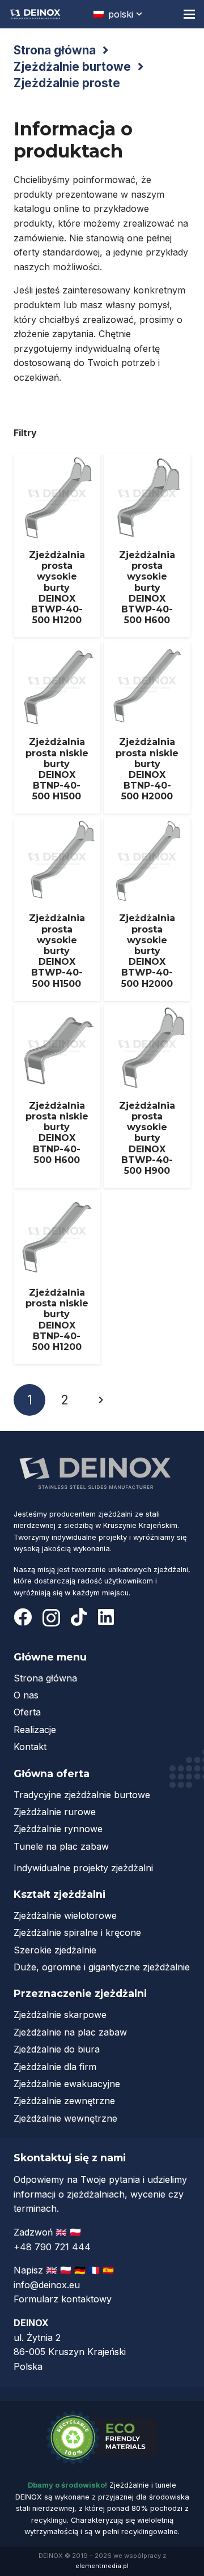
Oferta (27, 1712)
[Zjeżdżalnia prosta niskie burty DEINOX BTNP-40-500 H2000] (147, 728)
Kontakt (30, 1747)
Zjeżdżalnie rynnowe (58, 1829)
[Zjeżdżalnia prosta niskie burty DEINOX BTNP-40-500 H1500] (57, 728)
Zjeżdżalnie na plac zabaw (70, 2032)
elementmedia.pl (102, 2566)
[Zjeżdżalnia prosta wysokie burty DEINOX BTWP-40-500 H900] (147, 1096)
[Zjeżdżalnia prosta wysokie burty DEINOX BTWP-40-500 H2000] (147, 909)
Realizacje (35, 1730)
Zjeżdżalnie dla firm (55, 2067)
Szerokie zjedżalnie (55, 1950)
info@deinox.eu (47, 2285)
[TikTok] (79, 1617)
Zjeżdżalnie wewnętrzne (65, 2118)
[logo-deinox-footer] (96, 1472)
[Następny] (100, 1400)
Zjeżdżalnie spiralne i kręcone (77, 1932)
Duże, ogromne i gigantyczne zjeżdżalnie (102, 1967)
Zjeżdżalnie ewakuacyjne (67, 2084)
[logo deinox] (35, 14)
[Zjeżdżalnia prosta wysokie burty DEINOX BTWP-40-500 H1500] (57, 909)
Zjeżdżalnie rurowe (55, 1812)
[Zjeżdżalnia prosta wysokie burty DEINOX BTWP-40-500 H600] (147, 546)
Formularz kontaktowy (63, 2299)
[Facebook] (23, 1617)
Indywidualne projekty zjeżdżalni (83, 1868)
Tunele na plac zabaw (61, 1846)
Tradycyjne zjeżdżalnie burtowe (82, 1795)
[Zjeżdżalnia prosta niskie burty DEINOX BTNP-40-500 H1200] (57, 1278)
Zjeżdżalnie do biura (57, 2049)
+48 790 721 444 (54, 2247)
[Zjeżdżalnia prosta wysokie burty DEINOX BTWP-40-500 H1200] (57, 546)
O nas (26, 1695)
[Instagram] (51, 1618)
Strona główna (55, 50)
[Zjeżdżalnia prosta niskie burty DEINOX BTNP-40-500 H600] (57, 1096)
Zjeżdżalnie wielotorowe (65, 1915)
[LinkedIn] (106, 1617)
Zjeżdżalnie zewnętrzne (64, 2101)
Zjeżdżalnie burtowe (72, 67)
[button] (119, 14)
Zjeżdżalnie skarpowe (60, 2015)
